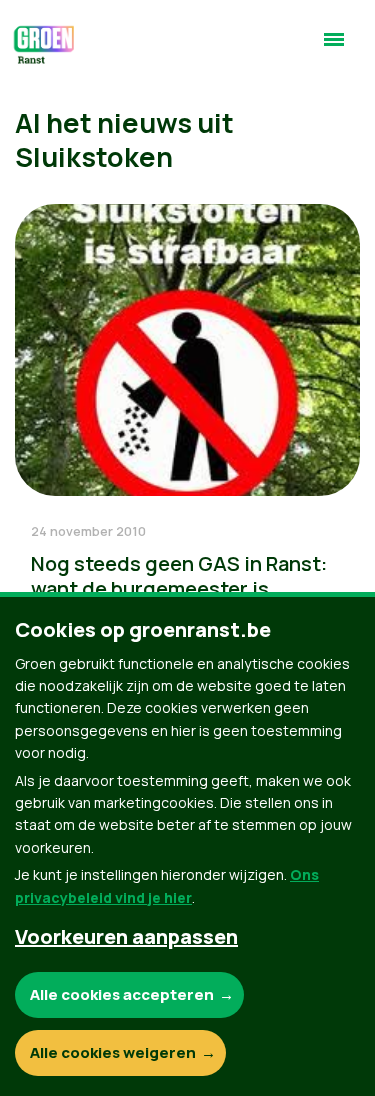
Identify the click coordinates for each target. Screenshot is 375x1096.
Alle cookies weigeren (113, 1052)
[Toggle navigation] (334, 48)
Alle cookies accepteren (122, 994)
